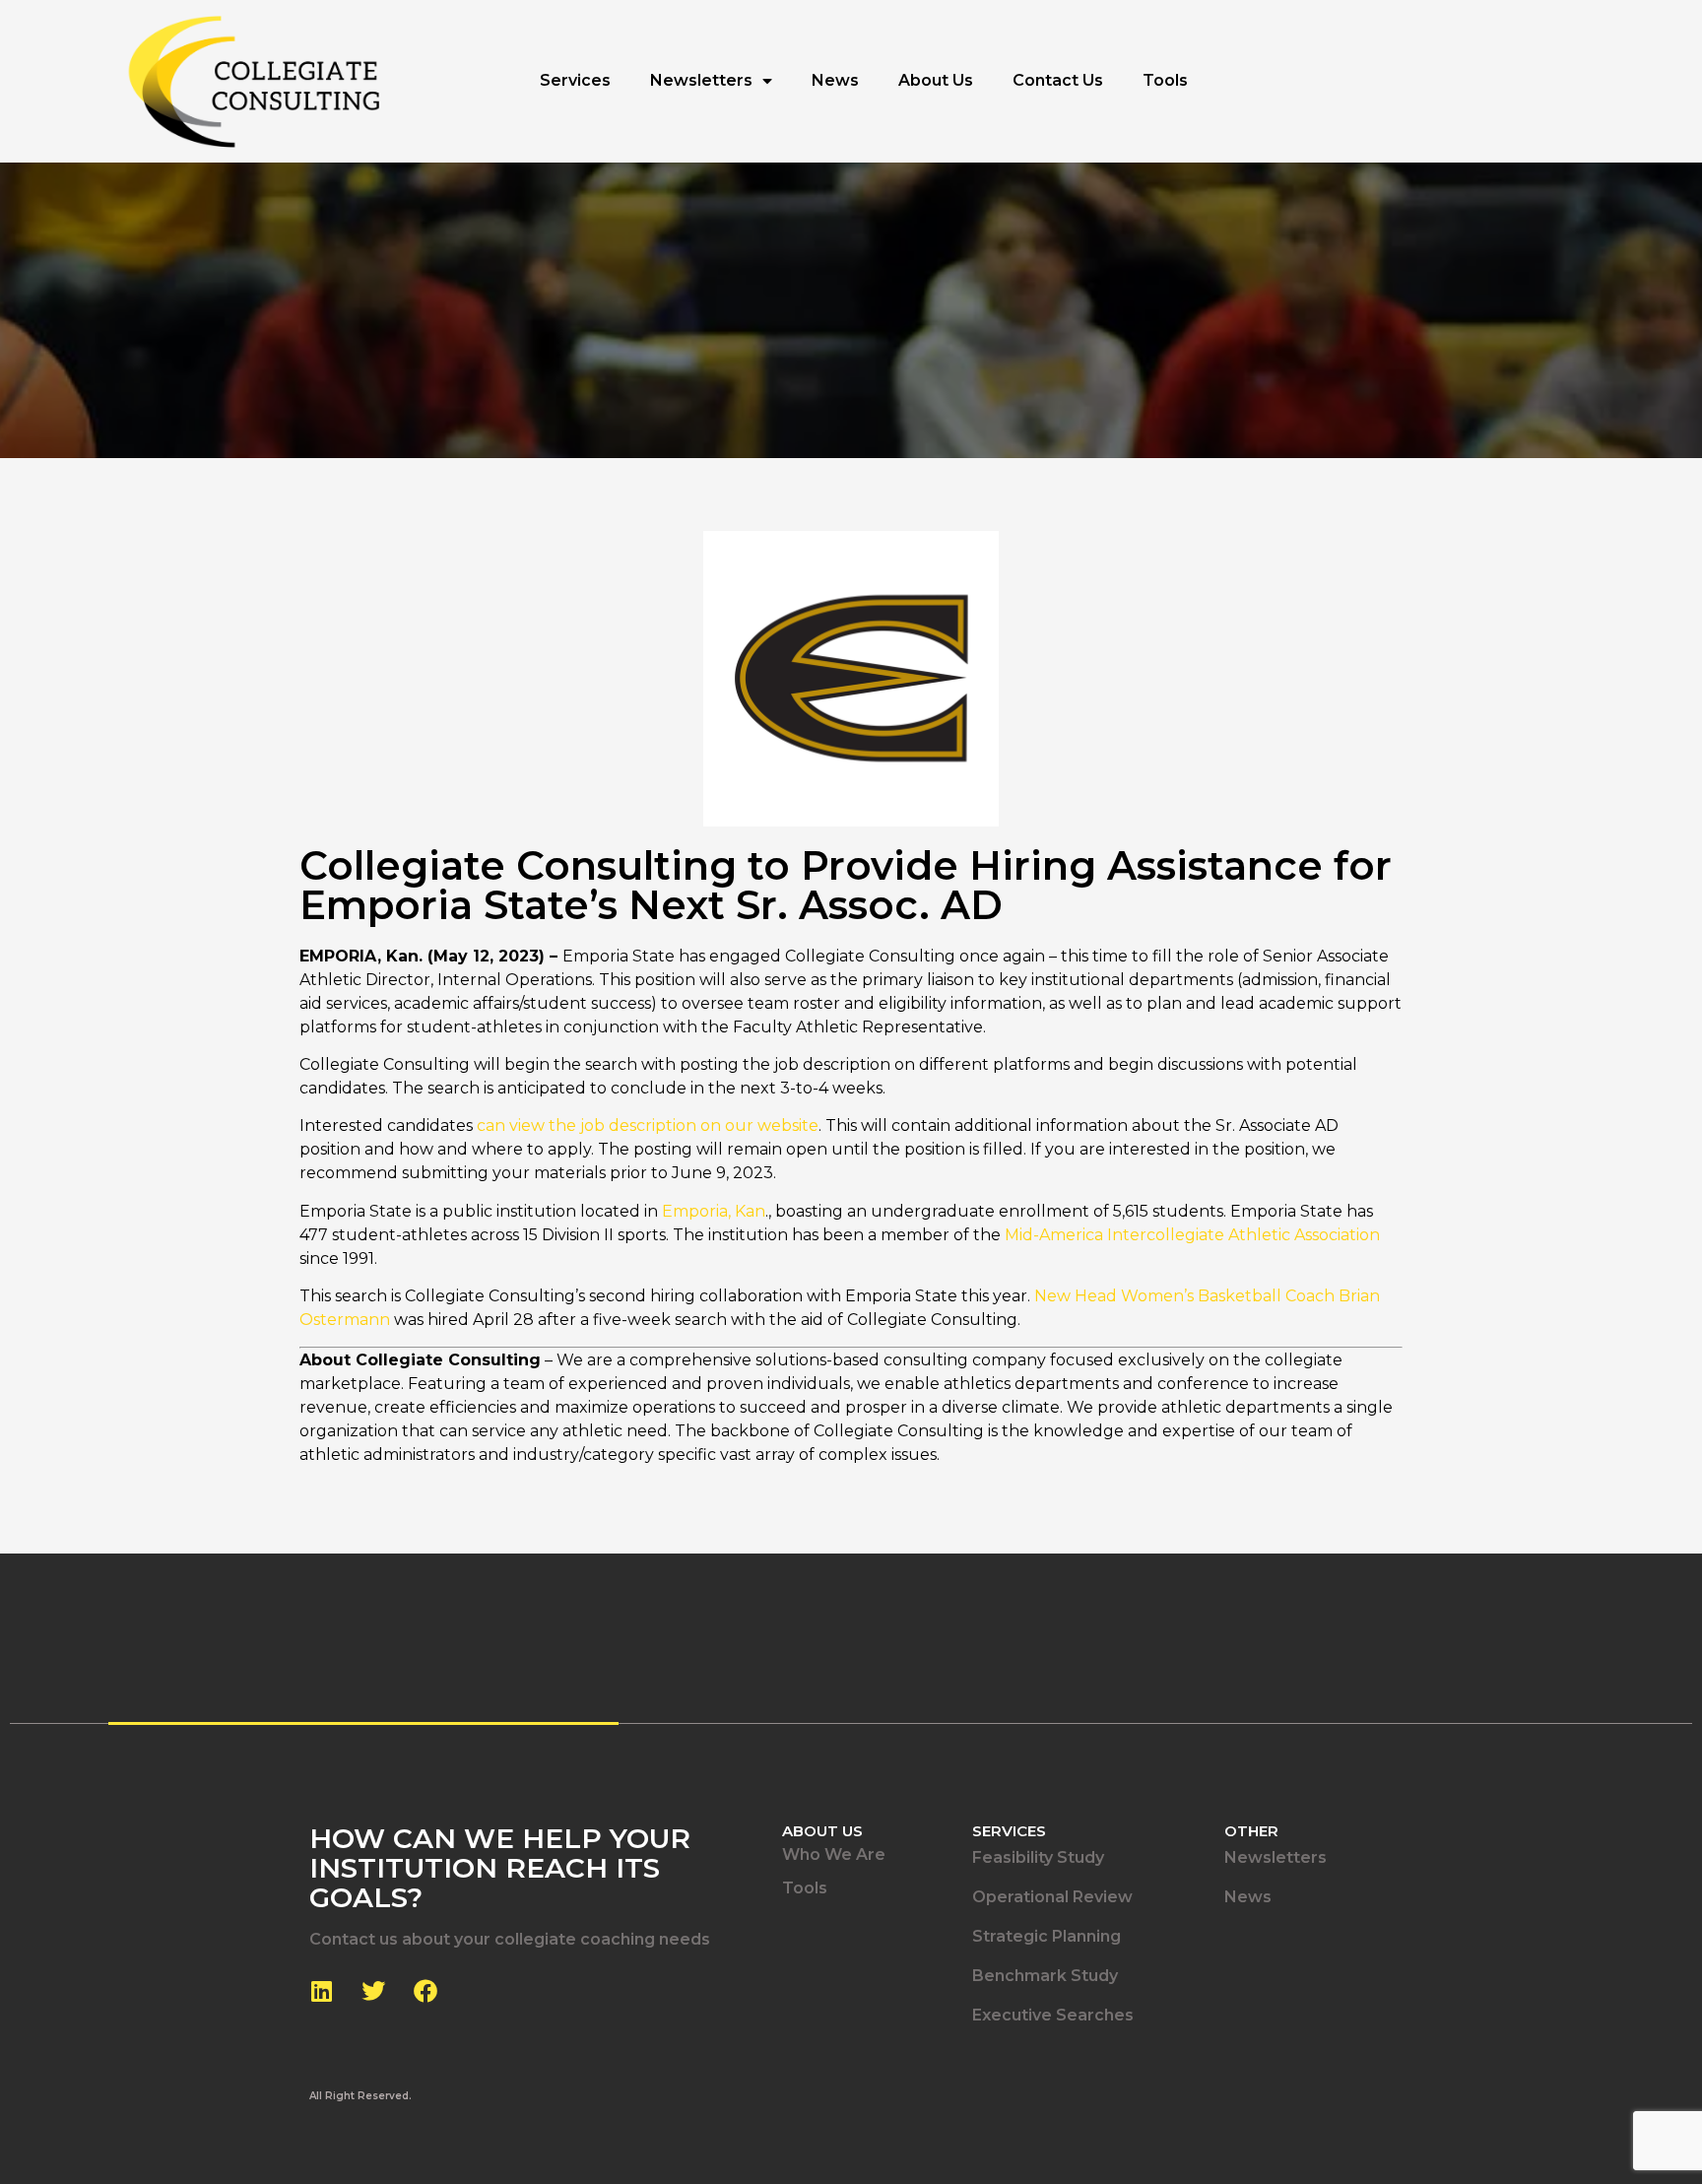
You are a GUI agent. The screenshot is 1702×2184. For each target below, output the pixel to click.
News (835, 80)
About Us (936, 80)
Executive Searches (1053, 2015)
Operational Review (1052, 1897)
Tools (1165, 80)
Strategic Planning (1047, 1936)
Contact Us (1058, 80)
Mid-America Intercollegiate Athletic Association (1192, 1235)
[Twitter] (373, 1991)
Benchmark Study (1045, 1976)
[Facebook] (425, 1991)
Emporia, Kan (714, 1211)
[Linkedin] (321, 1991)
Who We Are (834, 1854)
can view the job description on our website (648, 1125)
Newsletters (701, 80)
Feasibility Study (1038, 1857)
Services (575, 80)
